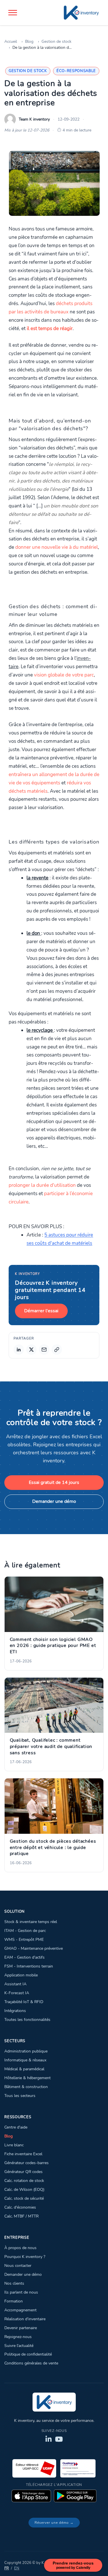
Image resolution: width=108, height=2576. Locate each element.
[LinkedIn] (49, 2439)
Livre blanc (14, 2145)
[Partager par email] (44, 1350)
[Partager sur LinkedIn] (19, 1350)
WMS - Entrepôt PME (24, 1939)
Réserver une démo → (54, 2523)
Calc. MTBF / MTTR (21, 2216)
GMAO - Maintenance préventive (34, 1948)
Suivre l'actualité (19, 2346)
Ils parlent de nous (21, 2292)
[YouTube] (59, 2439)
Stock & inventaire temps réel (31, 1922)
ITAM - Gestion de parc (25, 1930)
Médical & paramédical (24, 2069)
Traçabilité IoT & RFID (24, 2002)
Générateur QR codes (23, 2172)
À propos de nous (20, 2248)
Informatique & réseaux (25, 2060)
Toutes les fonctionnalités (27, 2019)
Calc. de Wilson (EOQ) (24, 2189)
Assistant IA (15, 1984)
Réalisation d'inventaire (25, 2319)
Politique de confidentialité (28, 2354)
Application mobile (21, 1975)
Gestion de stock (56, 41)
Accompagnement (20, 2310)
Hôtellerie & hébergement (28, 2078)
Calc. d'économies (20, 2207)
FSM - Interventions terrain (29, 1966)
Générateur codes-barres (26, 2163)
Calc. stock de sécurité (24, 2198)
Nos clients (14, 2283)
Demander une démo (54, 1501)
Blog (29, 41)
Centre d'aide (16, 2127)
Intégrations (15, 2011)
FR (7, 2568)
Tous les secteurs (20, 2096)
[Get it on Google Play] (75, 2496)
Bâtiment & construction (26, 2087)
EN (17, 2568)
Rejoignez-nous (18, 2337)
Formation (14, 2301)
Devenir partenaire (21, 2328)
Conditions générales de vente (31, 2363)
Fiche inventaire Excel (23, 2154)
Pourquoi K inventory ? (25, 2257)
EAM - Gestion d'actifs (24, 1957)
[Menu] (13, 13)
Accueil (11, 41)
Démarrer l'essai (41, 1311)
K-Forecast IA (17, 1993)
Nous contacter (18, 2265)
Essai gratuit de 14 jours (54, 1482)
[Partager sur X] (31, 1350)
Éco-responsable (76, 71)
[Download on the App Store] (31, 2496)
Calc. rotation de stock (24, 2180)
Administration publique (26, 2051)
